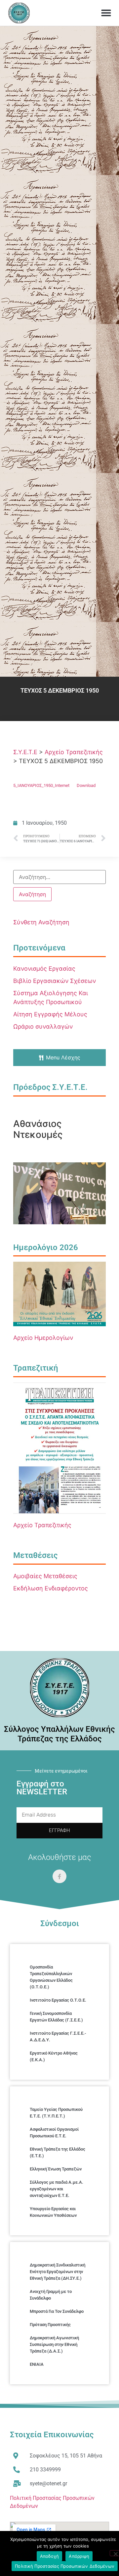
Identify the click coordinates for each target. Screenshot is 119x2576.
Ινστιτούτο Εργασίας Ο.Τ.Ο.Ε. (58, 2000)
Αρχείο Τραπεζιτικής (42, 1525)
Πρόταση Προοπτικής (50, 2325)
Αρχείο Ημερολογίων (43, 1338)
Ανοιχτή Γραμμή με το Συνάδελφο (51, 2295)
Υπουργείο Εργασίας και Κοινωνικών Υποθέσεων (53, 2212)
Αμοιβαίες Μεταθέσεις (45, 1576)
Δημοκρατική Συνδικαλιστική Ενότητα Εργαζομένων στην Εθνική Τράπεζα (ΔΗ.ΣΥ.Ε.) (58, 2272)
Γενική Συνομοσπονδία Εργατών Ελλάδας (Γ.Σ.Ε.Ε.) (56, 2017)
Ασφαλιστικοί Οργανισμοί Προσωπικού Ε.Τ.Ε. (54, 2133)
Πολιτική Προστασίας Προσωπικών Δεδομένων (65, 2566)
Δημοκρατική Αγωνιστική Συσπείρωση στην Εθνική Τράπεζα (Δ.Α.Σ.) (54, 2344)
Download (86, 785)
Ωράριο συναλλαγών (43, 1026)
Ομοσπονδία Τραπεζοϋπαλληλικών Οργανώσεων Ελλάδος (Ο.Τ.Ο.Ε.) (51, 1977)
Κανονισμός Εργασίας (44, 969)
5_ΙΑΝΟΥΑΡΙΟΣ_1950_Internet (41, 785)
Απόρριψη (79, 2556)
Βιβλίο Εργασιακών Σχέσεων (55, 981)
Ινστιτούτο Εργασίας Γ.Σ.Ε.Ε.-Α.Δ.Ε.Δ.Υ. (58, 2037)
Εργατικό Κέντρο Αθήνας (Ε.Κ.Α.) (54, 2056)
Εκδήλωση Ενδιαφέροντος (51, 1588)
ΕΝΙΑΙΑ (37, 2364)
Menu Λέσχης (63, 1057)
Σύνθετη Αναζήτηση (41, 922)
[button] (106, 13)
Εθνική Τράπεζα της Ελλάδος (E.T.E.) (58, 2152)
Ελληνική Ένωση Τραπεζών (56, 2169)
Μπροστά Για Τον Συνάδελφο (57, 2311)
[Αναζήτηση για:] (59, 877)
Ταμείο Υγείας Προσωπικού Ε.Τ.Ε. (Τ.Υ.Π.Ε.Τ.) (56, 2113)
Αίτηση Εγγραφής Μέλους (50, 1014)
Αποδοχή (50, 2556)
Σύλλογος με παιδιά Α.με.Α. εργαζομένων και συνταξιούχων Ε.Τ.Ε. (57, 2189)
